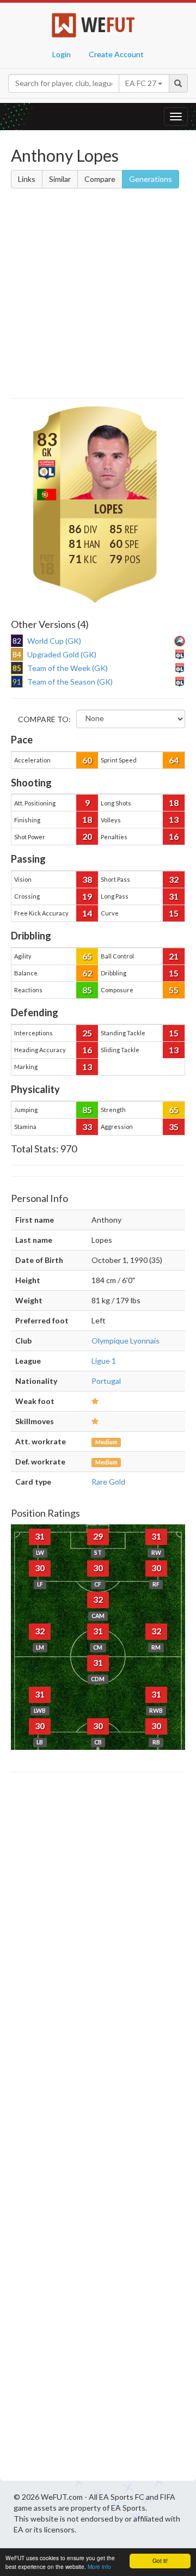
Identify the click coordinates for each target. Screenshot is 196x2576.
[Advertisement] (98, 295)
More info (99, 2566)
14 (87, 913)
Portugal (106, 1381)
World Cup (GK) (54, 641)
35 (174, 1127)
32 (174, 879)
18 (174, 802)
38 (87, 879)
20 (87, 836)
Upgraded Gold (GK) (62, 654)
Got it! (160, 2560)
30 (40, 1568)
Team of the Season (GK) (70, 682)
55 (174, 990)
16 (174, 836)
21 (174, 956)
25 (87, 1033)
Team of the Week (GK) (68, 668)
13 (174, 819)
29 (98, 1536)
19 (87, 896)
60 (87, 760)
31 (174, 896)
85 (87, 990)
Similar (60, 179)
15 (174, 913)
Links (27, 179)
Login (62, 54)
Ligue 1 (104, 1361)
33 (87, 1127)
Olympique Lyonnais (125, 1341)
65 (87, 956)
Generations (151, 179)
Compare (100, 179)
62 (87, 973)
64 (174, 760)
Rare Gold (108, 1482)
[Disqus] (98, 2129)
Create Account (116, 54)
